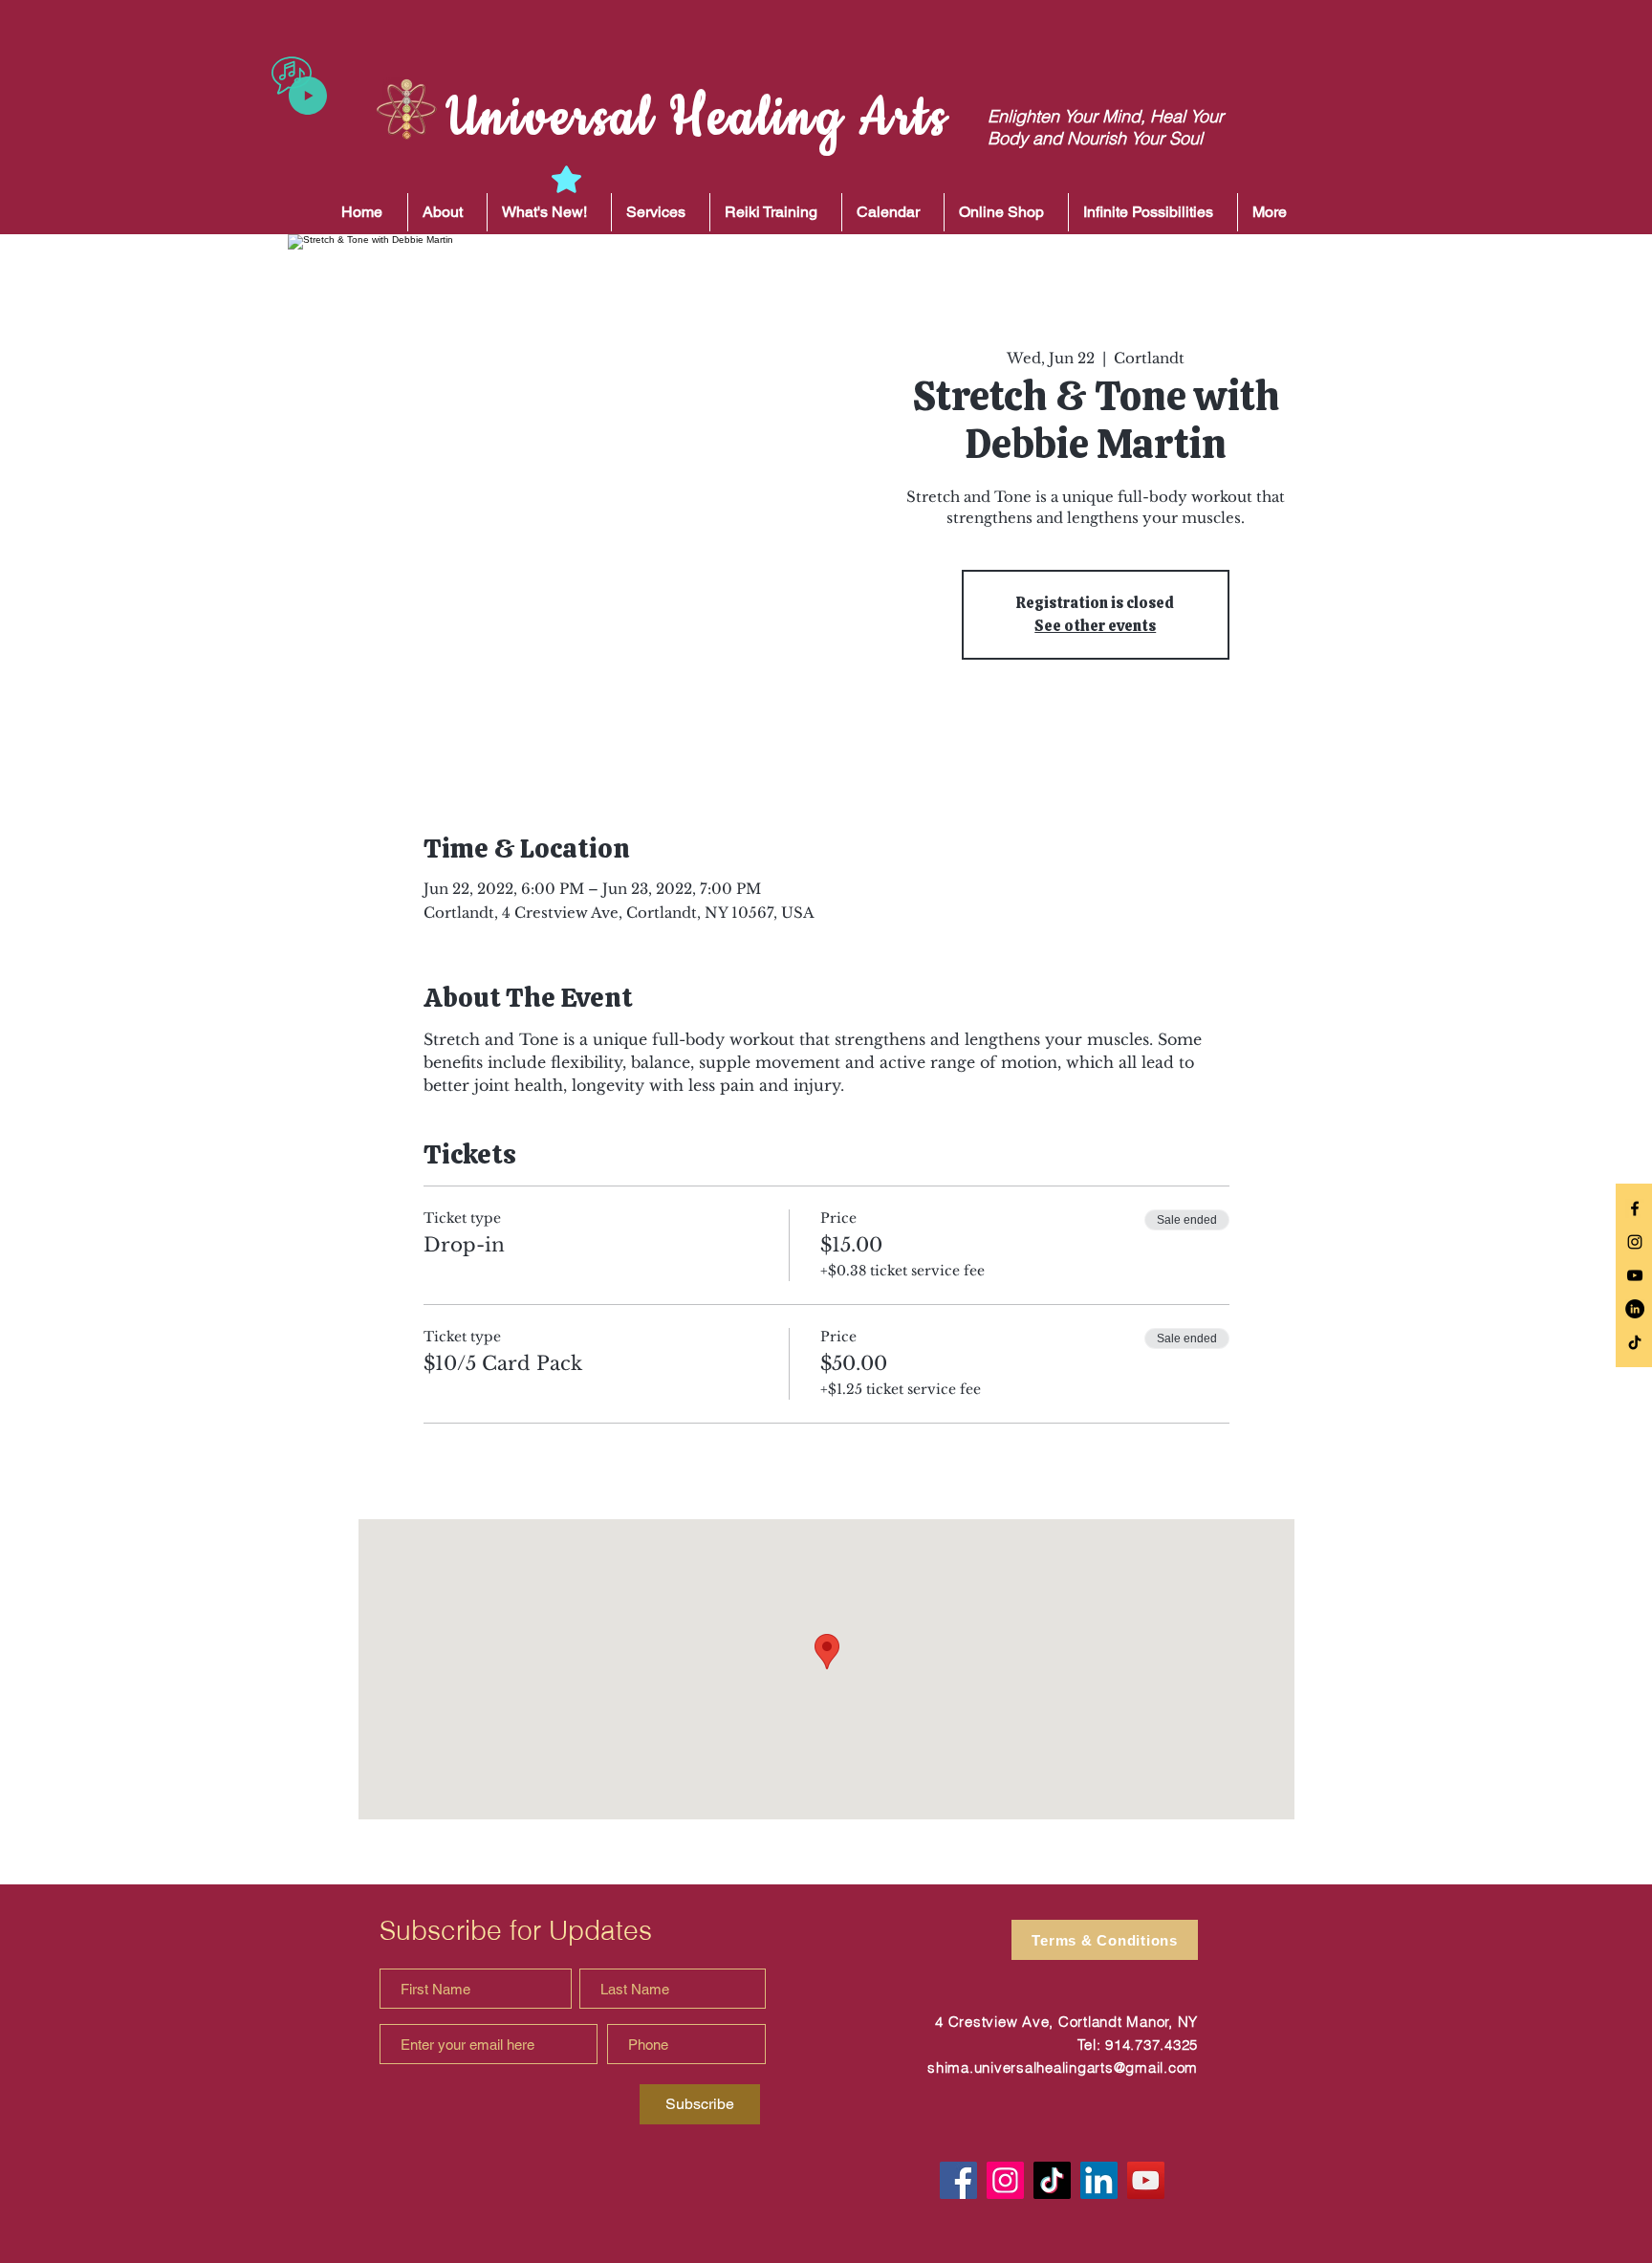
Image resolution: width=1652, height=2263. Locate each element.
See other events (1095, 626)
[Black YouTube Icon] (1635, 1275)
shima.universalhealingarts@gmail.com (1063, 2067)
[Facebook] (958, 2180)
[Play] (308, 96)
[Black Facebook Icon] (1635, 1208)
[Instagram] (1005, 2180)
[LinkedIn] (1635, 1309)
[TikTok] (1635, 1342)
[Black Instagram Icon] (1635, 1242)
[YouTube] (1146, 2180)
